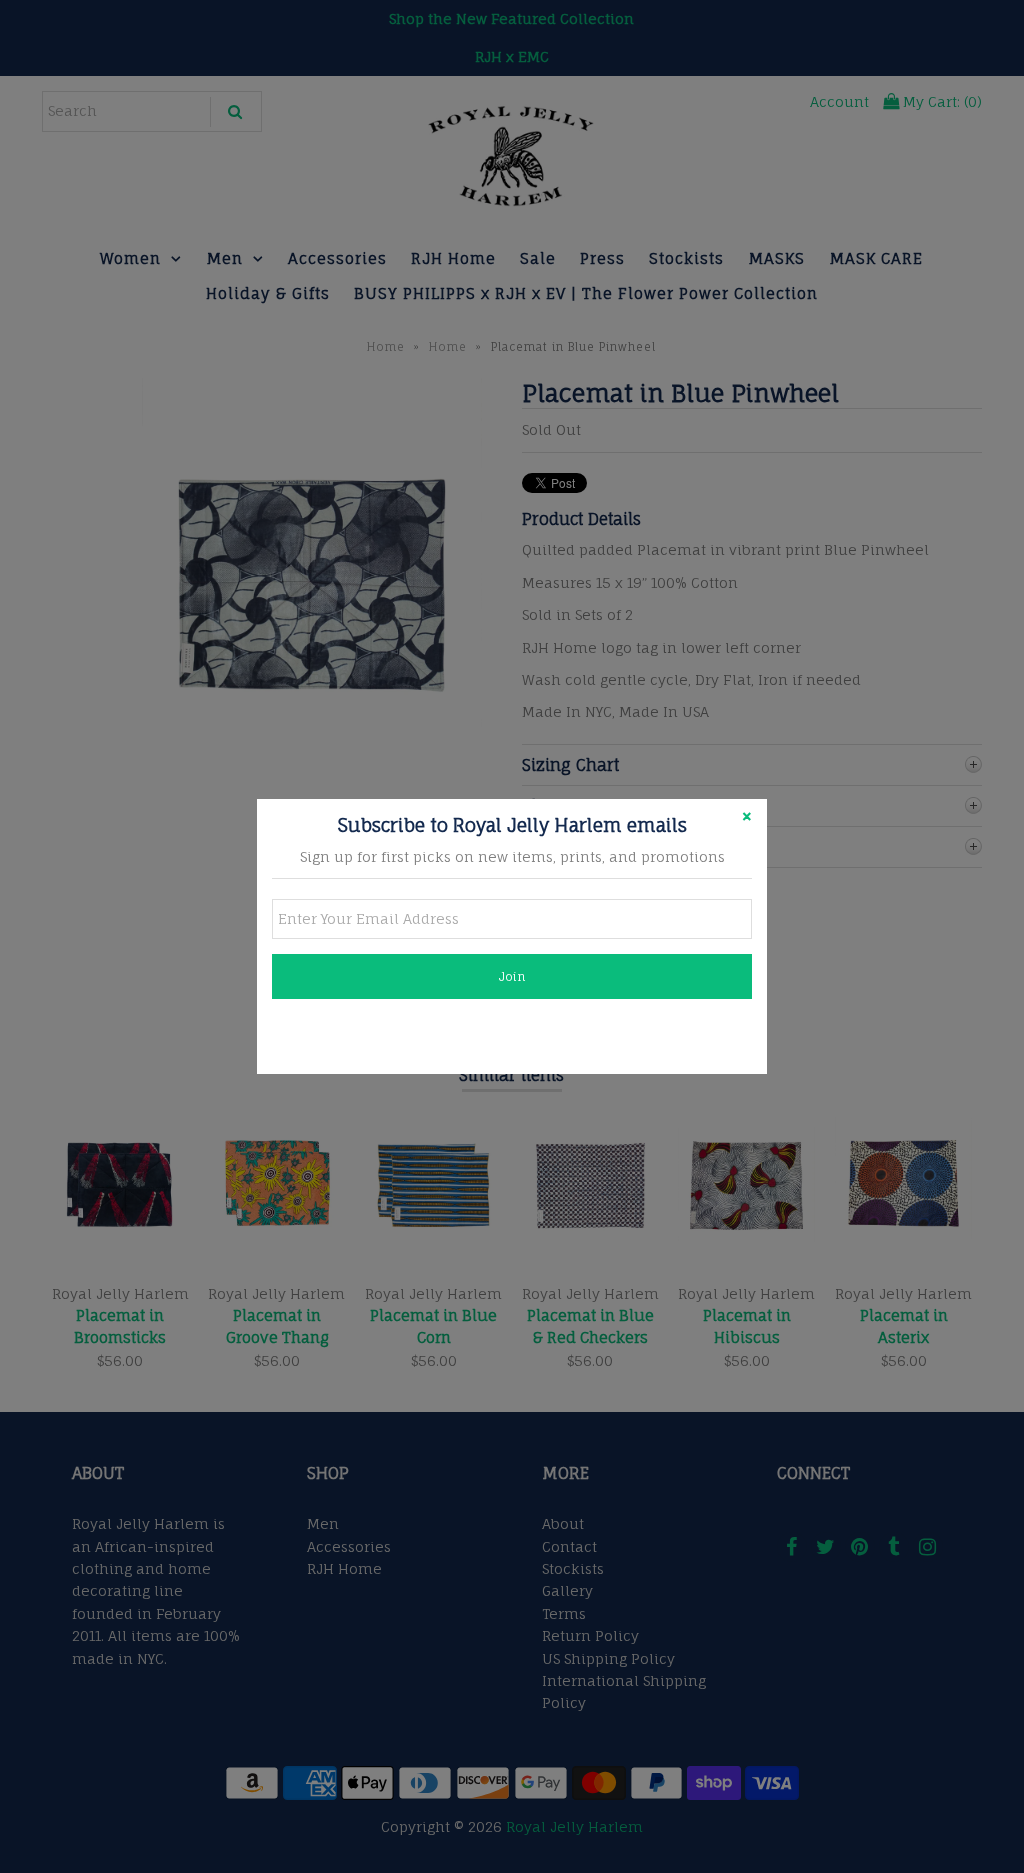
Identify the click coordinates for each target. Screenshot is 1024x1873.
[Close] (747, 819)
